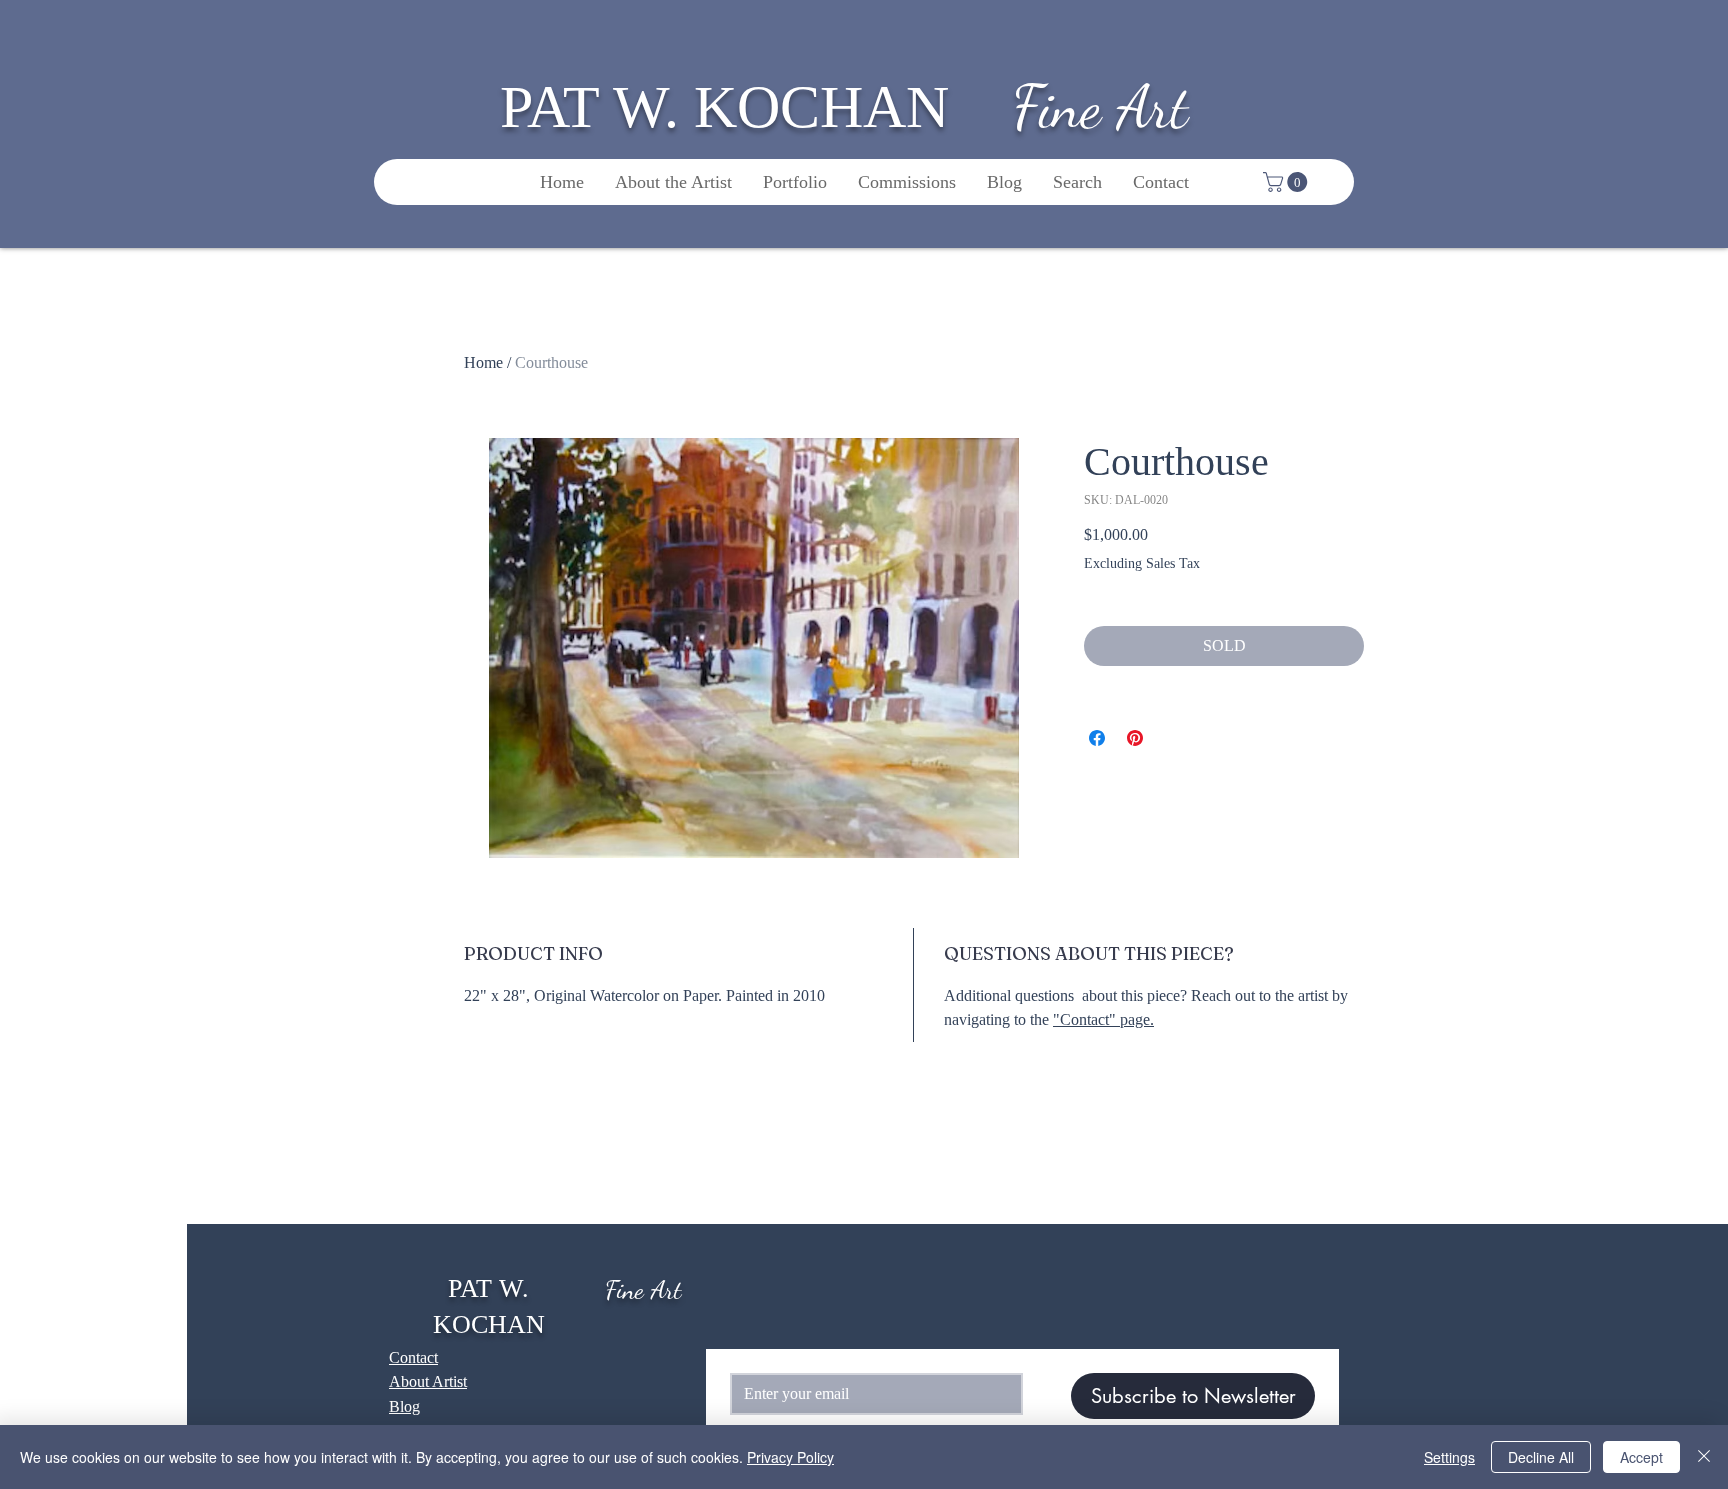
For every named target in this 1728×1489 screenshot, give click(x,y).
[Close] (1704, 1457)
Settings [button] (1449, 1457)
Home (483, 362)
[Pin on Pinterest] (1135, 738)
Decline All (1541, 1457)
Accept (1641, 1457)
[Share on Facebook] (1097, 738)
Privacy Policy (790, 1457)
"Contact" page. (1103, 1019)
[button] (1287, 182)
